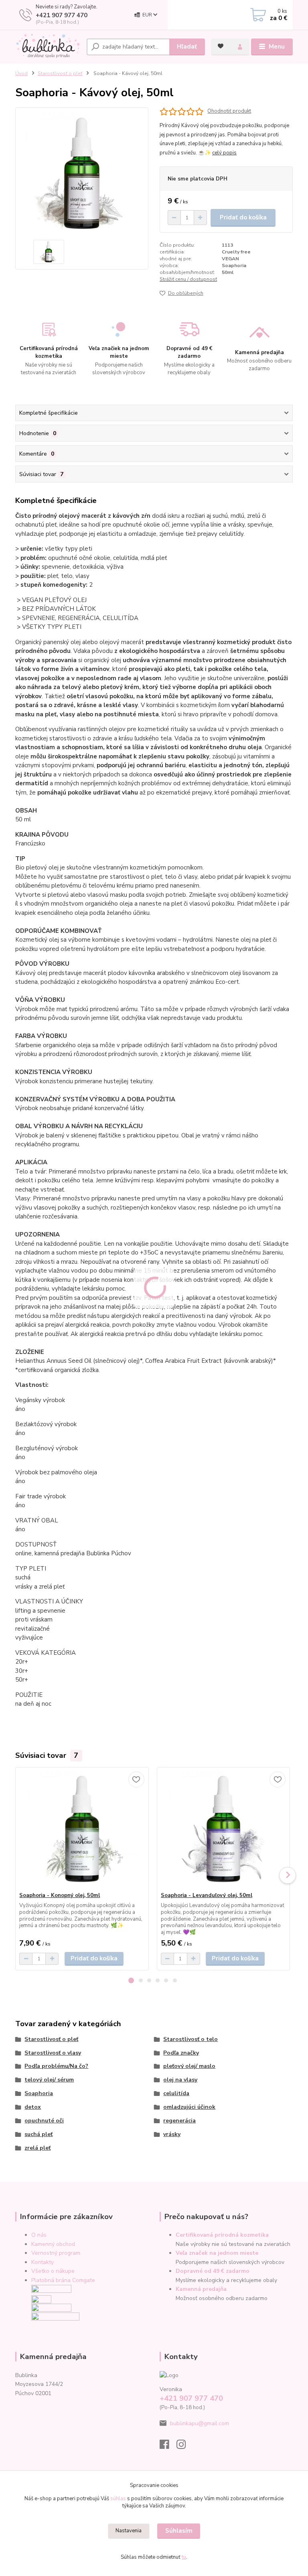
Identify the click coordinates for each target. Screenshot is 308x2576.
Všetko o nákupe (53, 2271)
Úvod (21, 73)
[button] (131, 1980)
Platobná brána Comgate (63, 2280)
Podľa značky (181, 2053)
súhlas (118, 2499)
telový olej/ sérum (49, 2080)
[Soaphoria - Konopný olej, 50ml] (82, 1830)
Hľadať (187, 47)
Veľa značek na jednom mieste (217, 2253)
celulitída (176, 2093)
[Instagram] (185, 2447)
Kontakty (43, 2262)
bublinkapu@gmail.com (200, 2423)
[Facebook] (168, 2447)
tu (184, 2557)
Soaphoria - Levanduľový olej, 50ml (207, 1895)
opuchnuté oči (44, 2121)
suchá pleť (38, 2134)
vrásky (172, 2134)
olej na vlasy (180, 2080)
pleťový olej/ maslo (189, 2066)
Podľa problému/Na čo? (56, 2066)
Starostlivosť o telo (190, 2039)
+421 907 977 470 (62, 15)
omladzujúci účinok (189, 2107)
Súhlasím (179, 2531)
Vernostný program (56, 2253)
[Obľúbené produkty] (221, 46)
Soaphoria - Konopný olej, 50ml (60, 1895)
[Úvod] (48, 47)
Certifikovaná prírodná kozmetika (222, 2235)
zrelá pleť (37, 2148)
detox (33, 2107)
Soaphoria (39, 2093)
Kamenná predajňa (201, 2289)
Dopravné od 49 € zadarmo (213, 2271)
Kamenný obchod (53, 2244)
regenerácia (179, 2121)
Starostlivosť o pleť (60, 73)
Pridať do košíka (243, 217)
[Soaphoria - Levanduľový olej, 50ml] (223, 1830)
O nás (39, 2235)
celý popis (224, 153)
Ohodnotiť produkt (229, 111)
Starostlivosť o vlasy (53, 2053)
